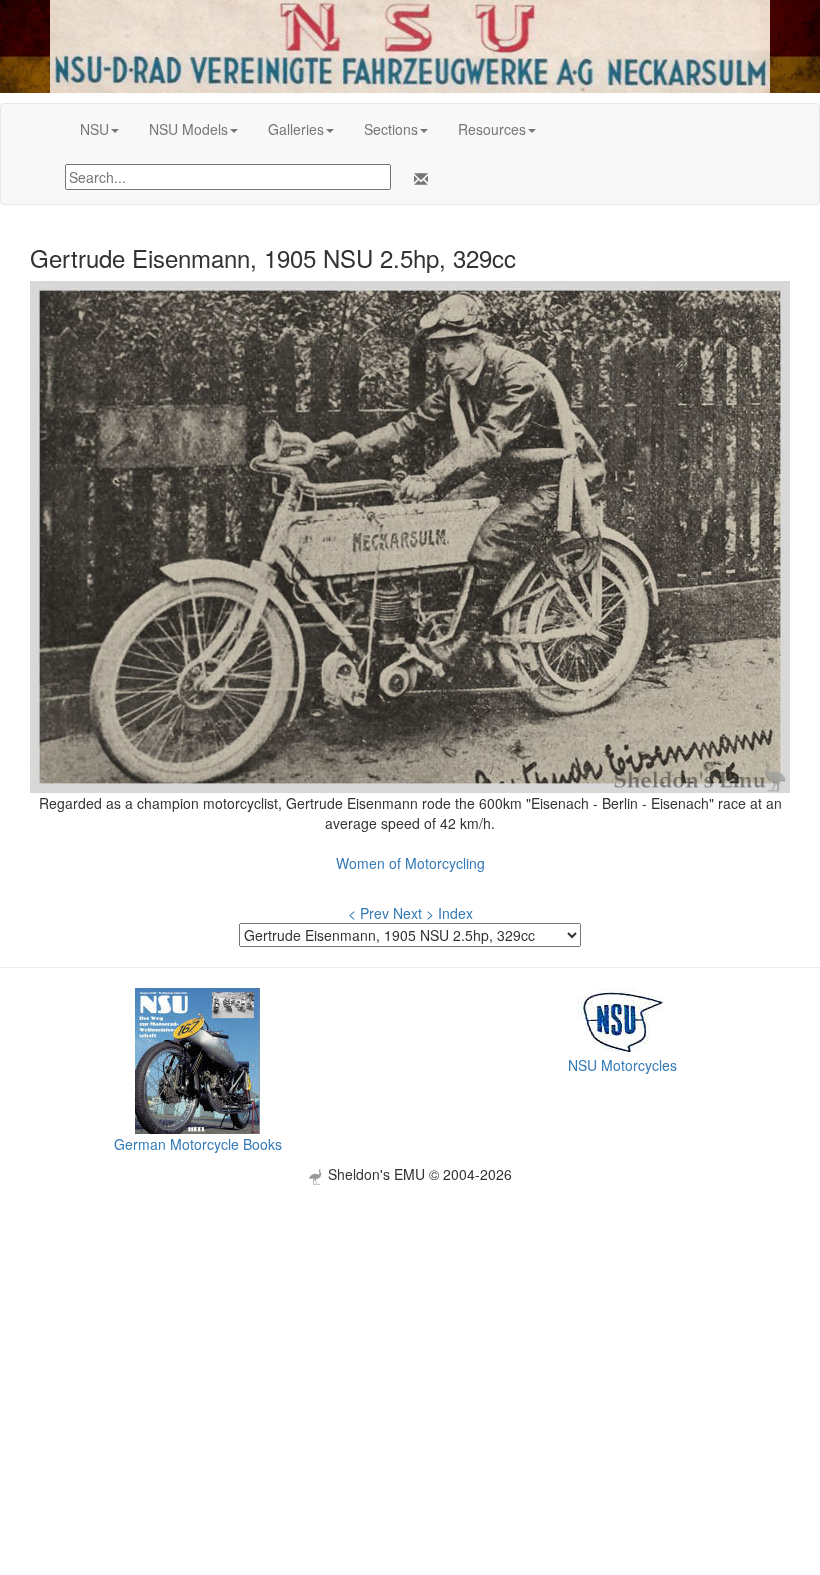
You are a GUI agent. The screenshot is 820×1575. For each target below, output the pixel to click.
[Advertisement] (410, 1325)
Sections (391, 129)
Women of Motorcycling (410, 863)
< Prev (368, 913)
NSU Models (188, 129)
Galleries (296, 129)
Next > (413, 913)
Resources (492, 129)
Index (455, 913)
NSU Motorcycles (622, 1065)
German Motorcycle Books (198, 1144)
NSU (94, 129)
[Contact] (417, 179)
